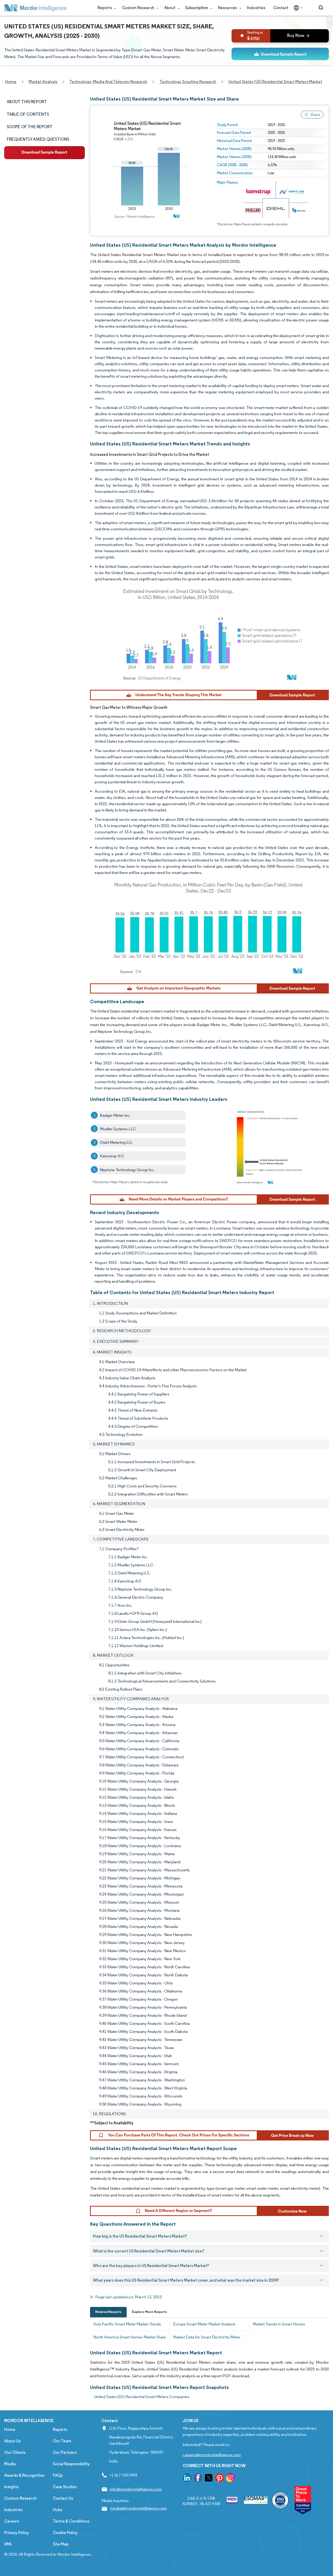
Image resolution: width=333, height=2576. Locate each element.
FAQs (58, 2475)
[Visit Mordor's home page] (35, 8)
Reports (105, 8)
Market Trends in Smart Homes (279, 2324)
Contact (281, 8)
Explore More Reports (149, 2312)
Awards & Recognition (24, 2475)
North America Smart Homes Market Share (130, 2337)
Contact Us (63, 2498)
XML (8, 2544)
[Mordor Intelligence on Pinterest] (220, 2479)
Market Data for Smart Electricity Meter (207, 2337)
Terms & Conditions (71, 2521)
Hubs (57, 2510)
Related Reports (108, 2312)
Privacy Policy (17, 2533)
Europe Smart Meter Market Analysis (204, 2324)
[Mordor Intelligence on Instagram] (230, 2479)
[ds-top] (280, 54)
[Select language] (297, 8)
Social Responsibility (71, 2464)
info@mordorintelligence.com (136, 2489)
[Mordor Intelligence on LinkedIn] (187, 2479)
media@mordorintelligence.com (139, 2508)
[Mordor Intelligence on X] (209, 2479)
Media (10, 2464)
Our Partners (65, 2452)
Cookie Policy (65, 2533)
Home (10, 2429)
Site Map (61, 2544)
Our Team (62, 2441)
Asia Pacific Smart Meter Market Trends (127, 2324)
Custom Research (138, 8)
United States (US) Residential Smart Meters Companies (142, 2397)
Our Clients (15, 2452)
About (170, 8)
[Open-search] (322, 8)
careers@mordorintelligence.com (212, 2455)
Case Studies (65, 2487)
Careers (12, 2521)
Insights (11, 2487)
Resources (228, 8)
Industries (256, 8)
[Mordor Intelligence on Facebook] (198, 2479)
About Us (12, 2441)
